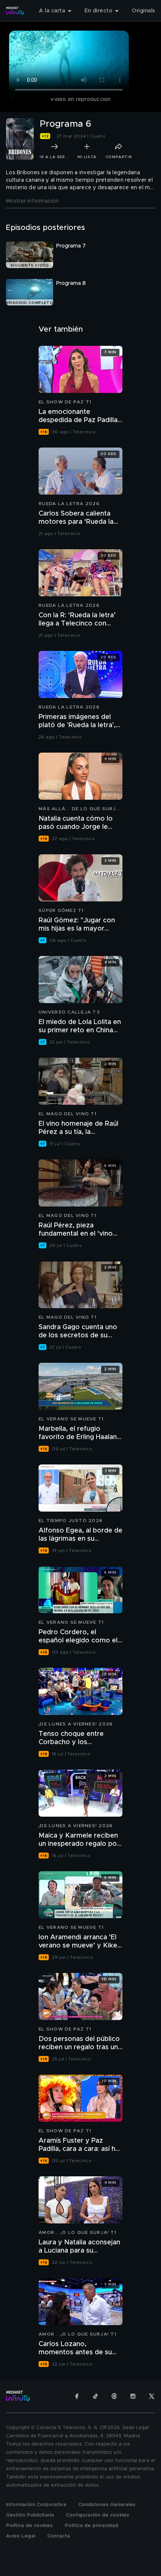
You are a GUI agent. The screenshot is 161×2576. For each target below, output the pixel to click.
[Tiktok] (95, 2396)
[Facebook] (77, 2396)
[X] (152, 2396)
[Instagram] (133, 2396)
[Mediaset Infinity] (15, 11)
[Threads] (114, 2396)
